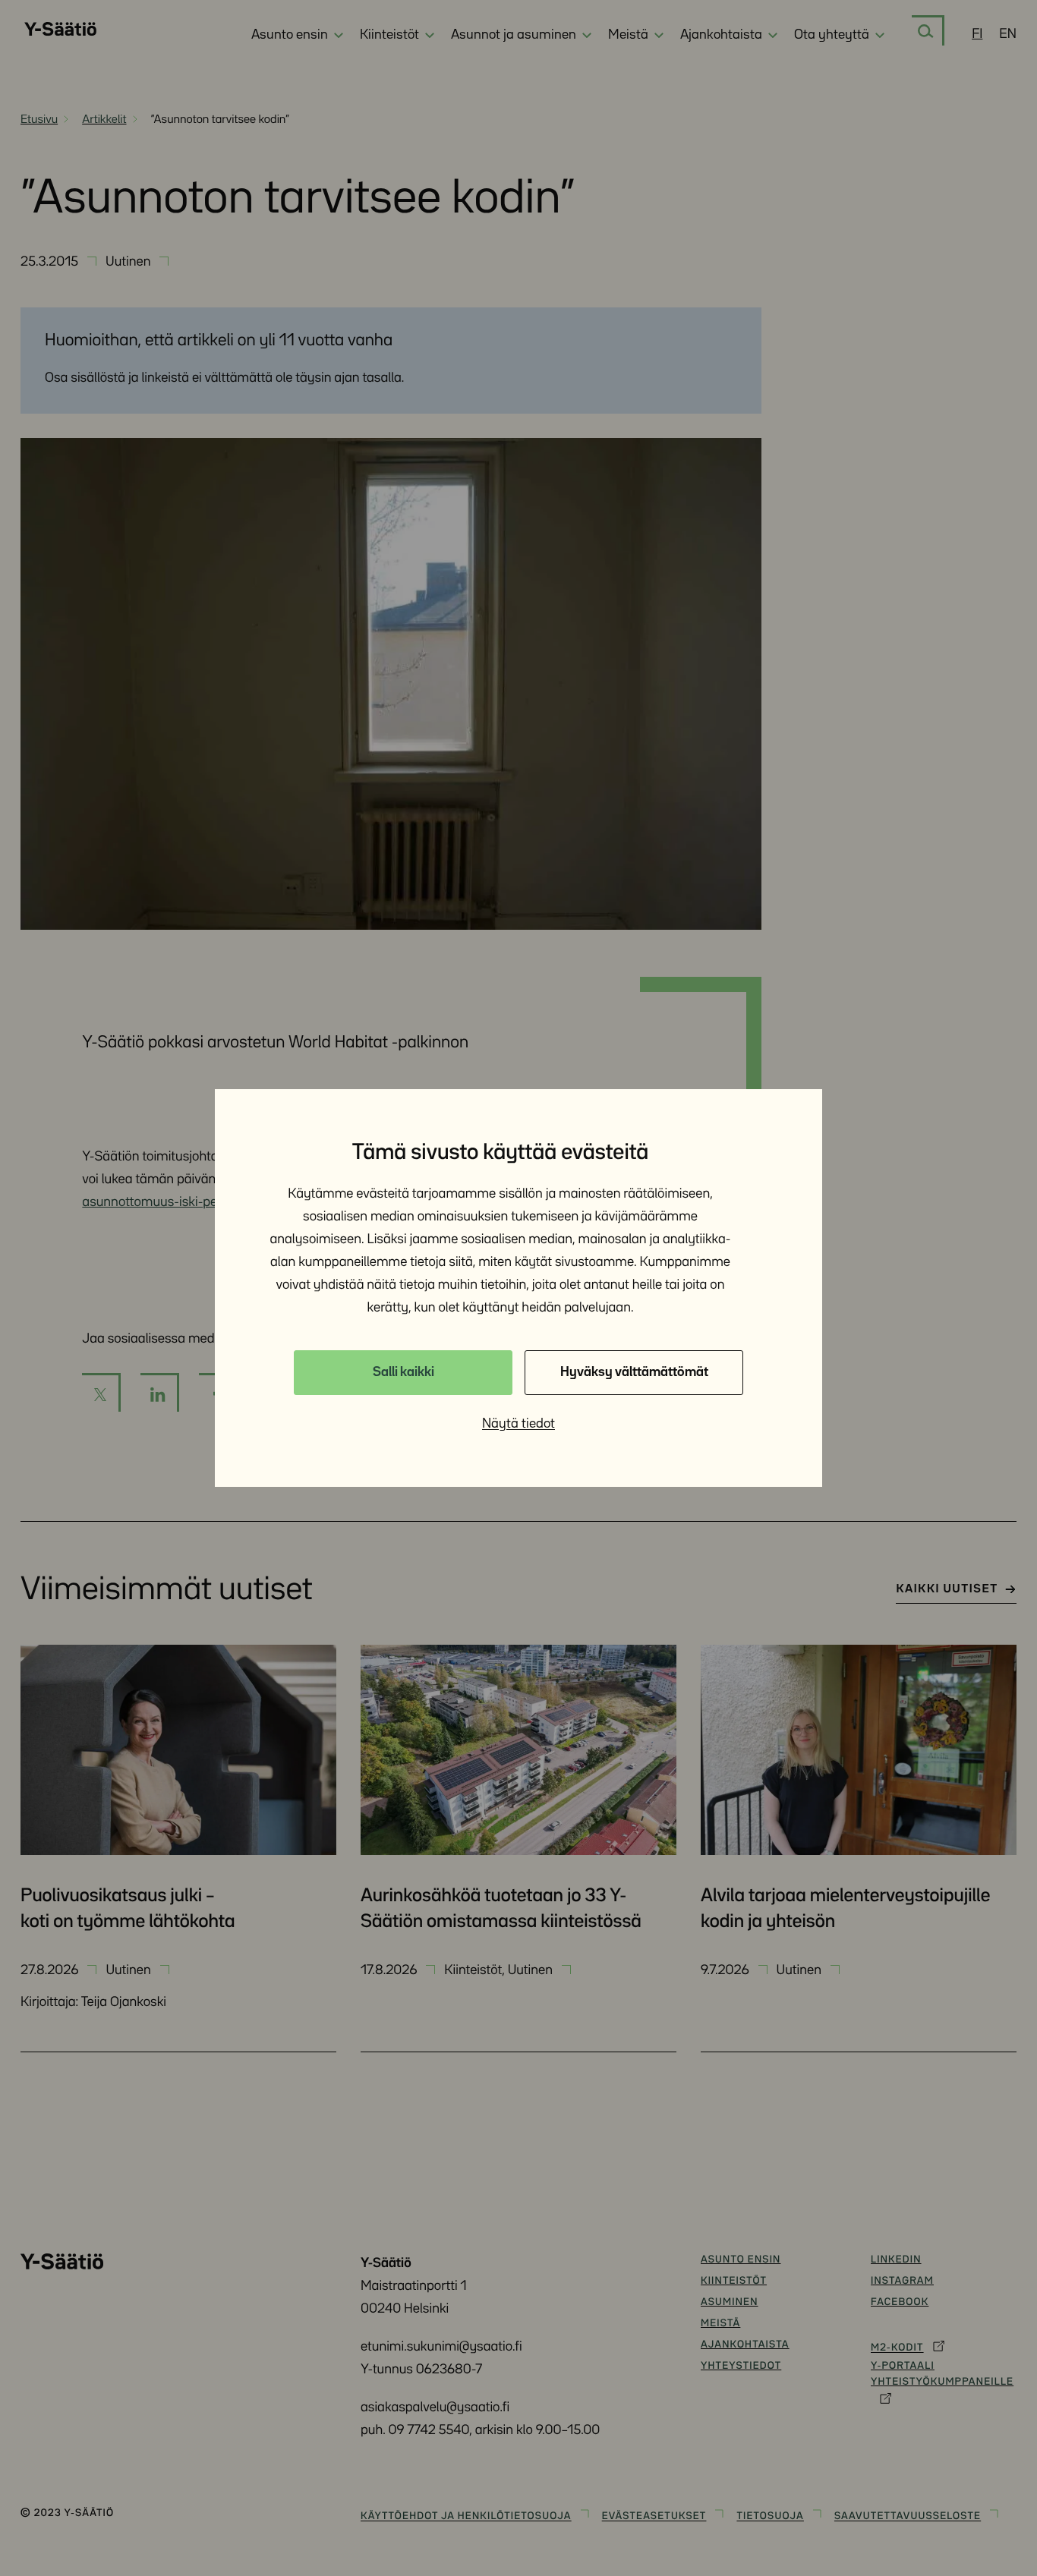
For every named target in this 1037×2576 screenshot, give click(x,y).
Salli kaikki (403, 1372)
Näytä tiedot (518, 1424)
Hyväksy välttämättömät (634, 1372)
